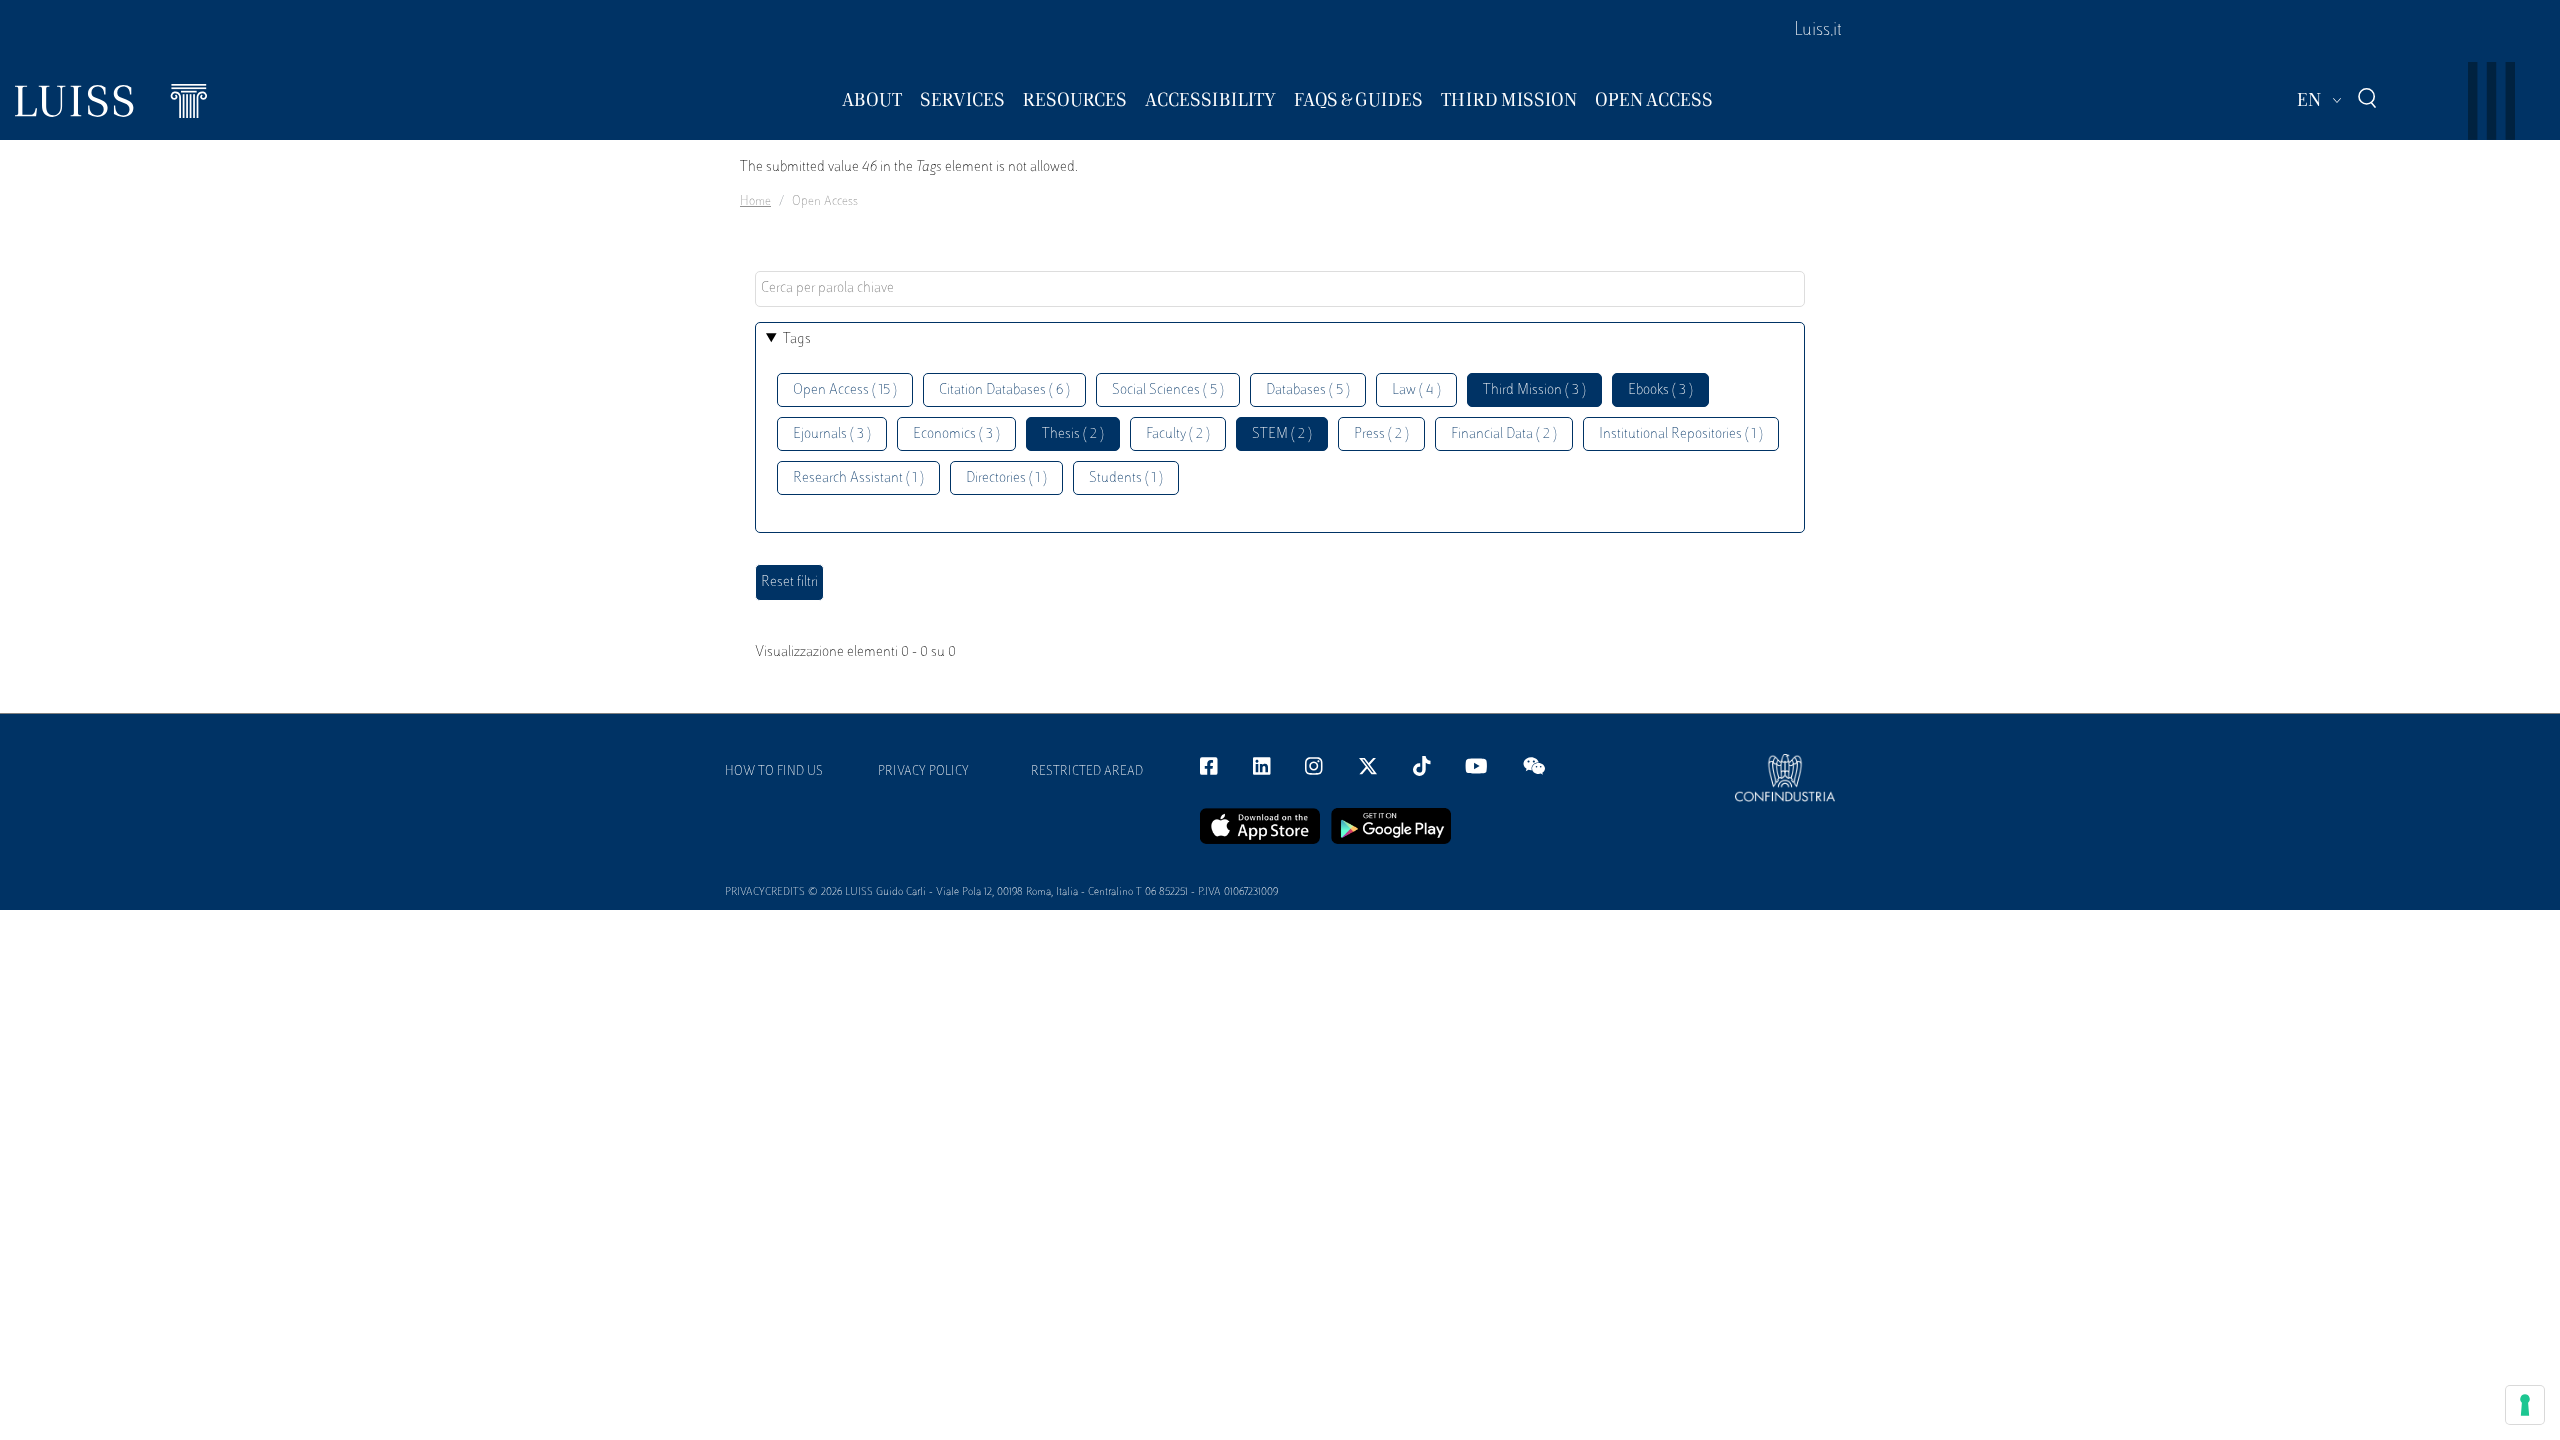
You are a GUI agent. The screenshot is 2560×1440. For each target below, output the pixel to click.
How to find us (774, 772)
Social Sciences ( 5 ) (1168, 390)
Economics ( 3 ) (956, 434)
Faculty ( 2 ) (1178, 434)
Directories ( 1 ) (1006, 478)
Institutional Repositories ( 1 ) (1681, 434)
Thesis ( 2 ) (1073, 434)
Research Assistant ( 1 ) (858, 478)
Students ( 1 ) (1126, 478)
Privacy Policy (923, 772)
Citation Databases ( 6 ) (1004, 390)
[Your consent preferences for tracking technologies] (2525, 1405)
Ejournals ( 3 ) (832, 434)
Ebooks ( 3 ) (1660, 390)
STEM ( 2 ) (1282, 434)
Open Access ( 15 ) (845, 390)
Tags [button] (797, 339)
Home (755, 202)
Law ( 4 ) (1416, 390)
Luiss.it (1818, 31)
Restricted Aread (1087, 772)
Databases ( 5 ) (1308, 390)
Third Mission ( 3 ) (1534, 390)
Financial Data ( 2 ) (1504, 434)
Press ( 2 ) (1381, 434)
